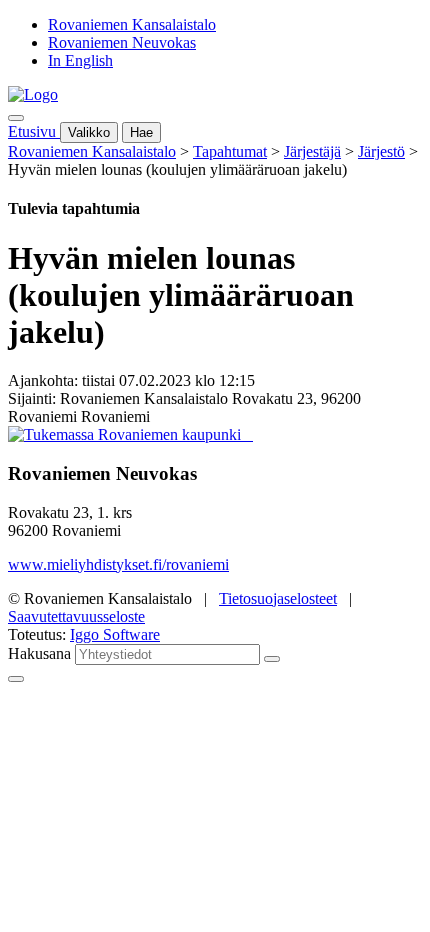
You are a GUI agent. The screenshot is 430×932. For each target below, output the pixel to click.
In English (80, 60)
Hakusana (39, 653)
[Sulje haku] (16, 679)
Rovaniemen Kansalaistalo (132, 24)
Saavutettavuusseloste (76, 616)
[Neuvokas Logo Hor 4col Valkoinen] (251, 434)
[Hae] (272, 659)
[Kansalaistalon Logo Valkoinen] (247, 434)
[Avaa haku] (16, 118)
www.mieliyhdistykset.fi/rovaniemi (118, 564)
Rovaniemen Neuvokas (122, 42)
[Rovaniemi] (126, 434)
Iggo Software (115, 634)
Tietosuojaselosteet (278, 598)
